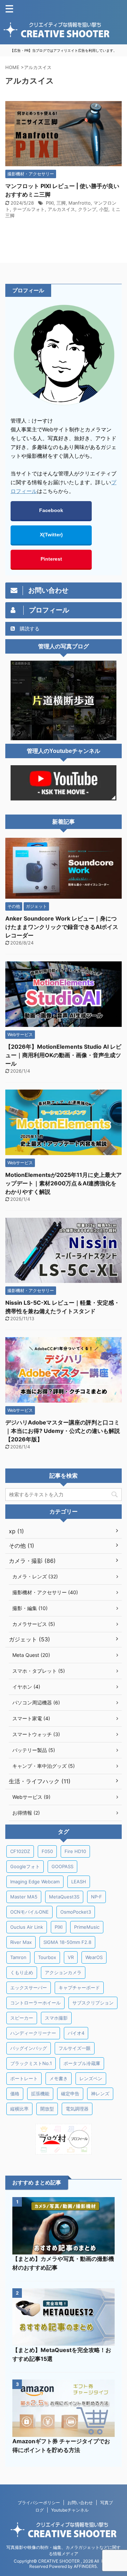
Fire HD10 (75, 1851)
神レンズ (100, 2094)
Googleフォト (25, 1866)
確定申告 (70, 2094)
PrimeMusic (87, 1927)
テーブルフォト (29, 209)
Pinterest (51, 559)
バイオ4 (76, 2033)
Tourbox (47, 1957)
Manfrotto (80, 203)
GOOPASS (62, 1866)
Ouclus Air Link (27, 1927)
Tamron (18, 1957)
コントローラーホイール (35, 2003)
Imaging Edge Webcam (35, 1882)
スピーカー (22, 2018)
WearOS (94, 1957)
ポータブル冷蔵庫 (82, 2063)
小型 (104, 209)
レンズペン (91, 2078)
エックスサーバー (29, 1988)
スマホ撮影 (56, 2018)
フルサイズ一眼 (75, 2048)
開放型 (47, 2109)
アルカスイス (61, 209)
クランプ (87, 209)
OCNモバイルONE (29, 1912)
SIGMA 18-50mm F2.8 (67, 1942)
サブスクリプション (93, 2003)
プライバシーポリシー (39, 2503)
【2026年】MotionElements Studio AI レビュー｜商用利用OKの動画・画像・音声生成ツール (63, 1055)
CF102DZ (20, 1851)
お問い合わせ (80, 2503)
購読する (29, 628)
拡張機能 (40, 2094)
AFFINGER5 (85, 2566)
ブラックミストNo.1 (31, 2063)
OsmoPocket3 (76, 1912)
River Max (21, 1942)
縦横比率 (19, 2109)
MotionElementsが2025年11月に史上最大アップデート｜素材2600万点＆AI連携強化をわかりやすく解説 (64, 1183)
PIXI (50, 203)
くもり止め (22, 1972)
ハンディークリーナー (33, 2033)
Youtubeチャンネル (70, 2510)
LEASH (79, 1882)
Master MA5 (24, 1897)
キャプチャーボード (79, 1988)
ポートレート (24, 2078)
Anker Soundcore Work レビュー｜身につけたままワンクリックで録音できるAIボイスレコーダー (62, 927)
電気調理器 (77, 2109)
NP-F (96, 1897)
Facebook (51, 510)
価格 (15, 2094)
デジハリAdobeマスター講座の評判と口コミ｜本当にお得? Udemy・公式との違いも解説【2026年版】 (63, 1431)
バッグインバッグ (29, 2048)
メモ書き (59, 2078)
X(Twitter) (51, 535)
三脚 (61, 203)
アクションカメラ (63, 1972)
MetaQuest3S (64, 1897)
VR (71, 1957)
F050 (47, 1851)
